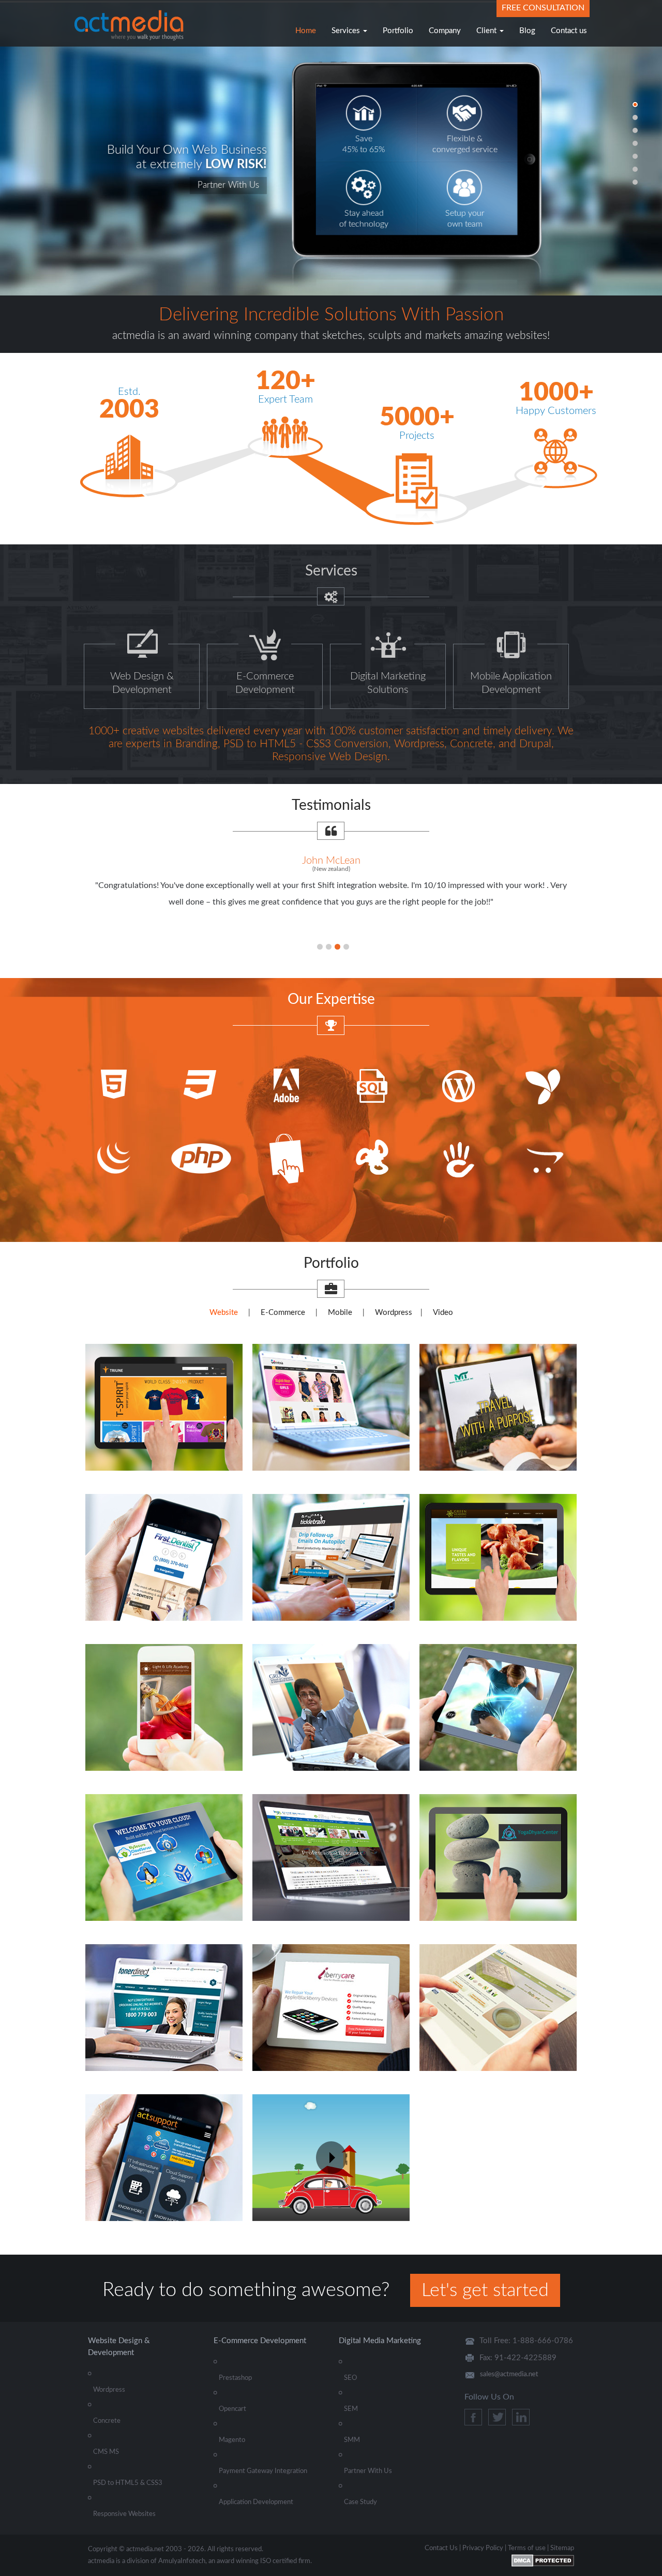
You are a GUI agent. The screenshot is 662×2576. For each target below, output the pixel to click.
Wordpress (394, 1313)
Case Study (360, 2502)
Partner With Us (368, 2471)
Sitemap (562, 2548)
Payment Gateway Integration (263, 2471)
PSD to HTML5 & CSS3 (128, 2483)
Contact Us (441, 2548)
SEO (350, 2378)
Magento (232, 2440)
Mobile (340, 1313)
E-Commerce (283, 1313)
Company (445, 31)
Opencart (232, 2409)
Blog (527, 31)
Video (443, 1313)
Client (487, 31)
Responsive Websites (124, 2514)
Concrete (107, 2421)
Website (224, 1313)
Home (306, 31)
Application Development (256, 2502)
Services (347, 31)
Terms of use (527, 2548)
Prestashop (235, 2378)
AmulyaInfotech (182, 2561)
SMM (352, 2440)
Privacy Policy (483, 2548)
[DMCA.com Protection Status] (543, 2560)
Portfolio (398, 31)
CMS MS (106, 2452)
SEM (351, 2409)
